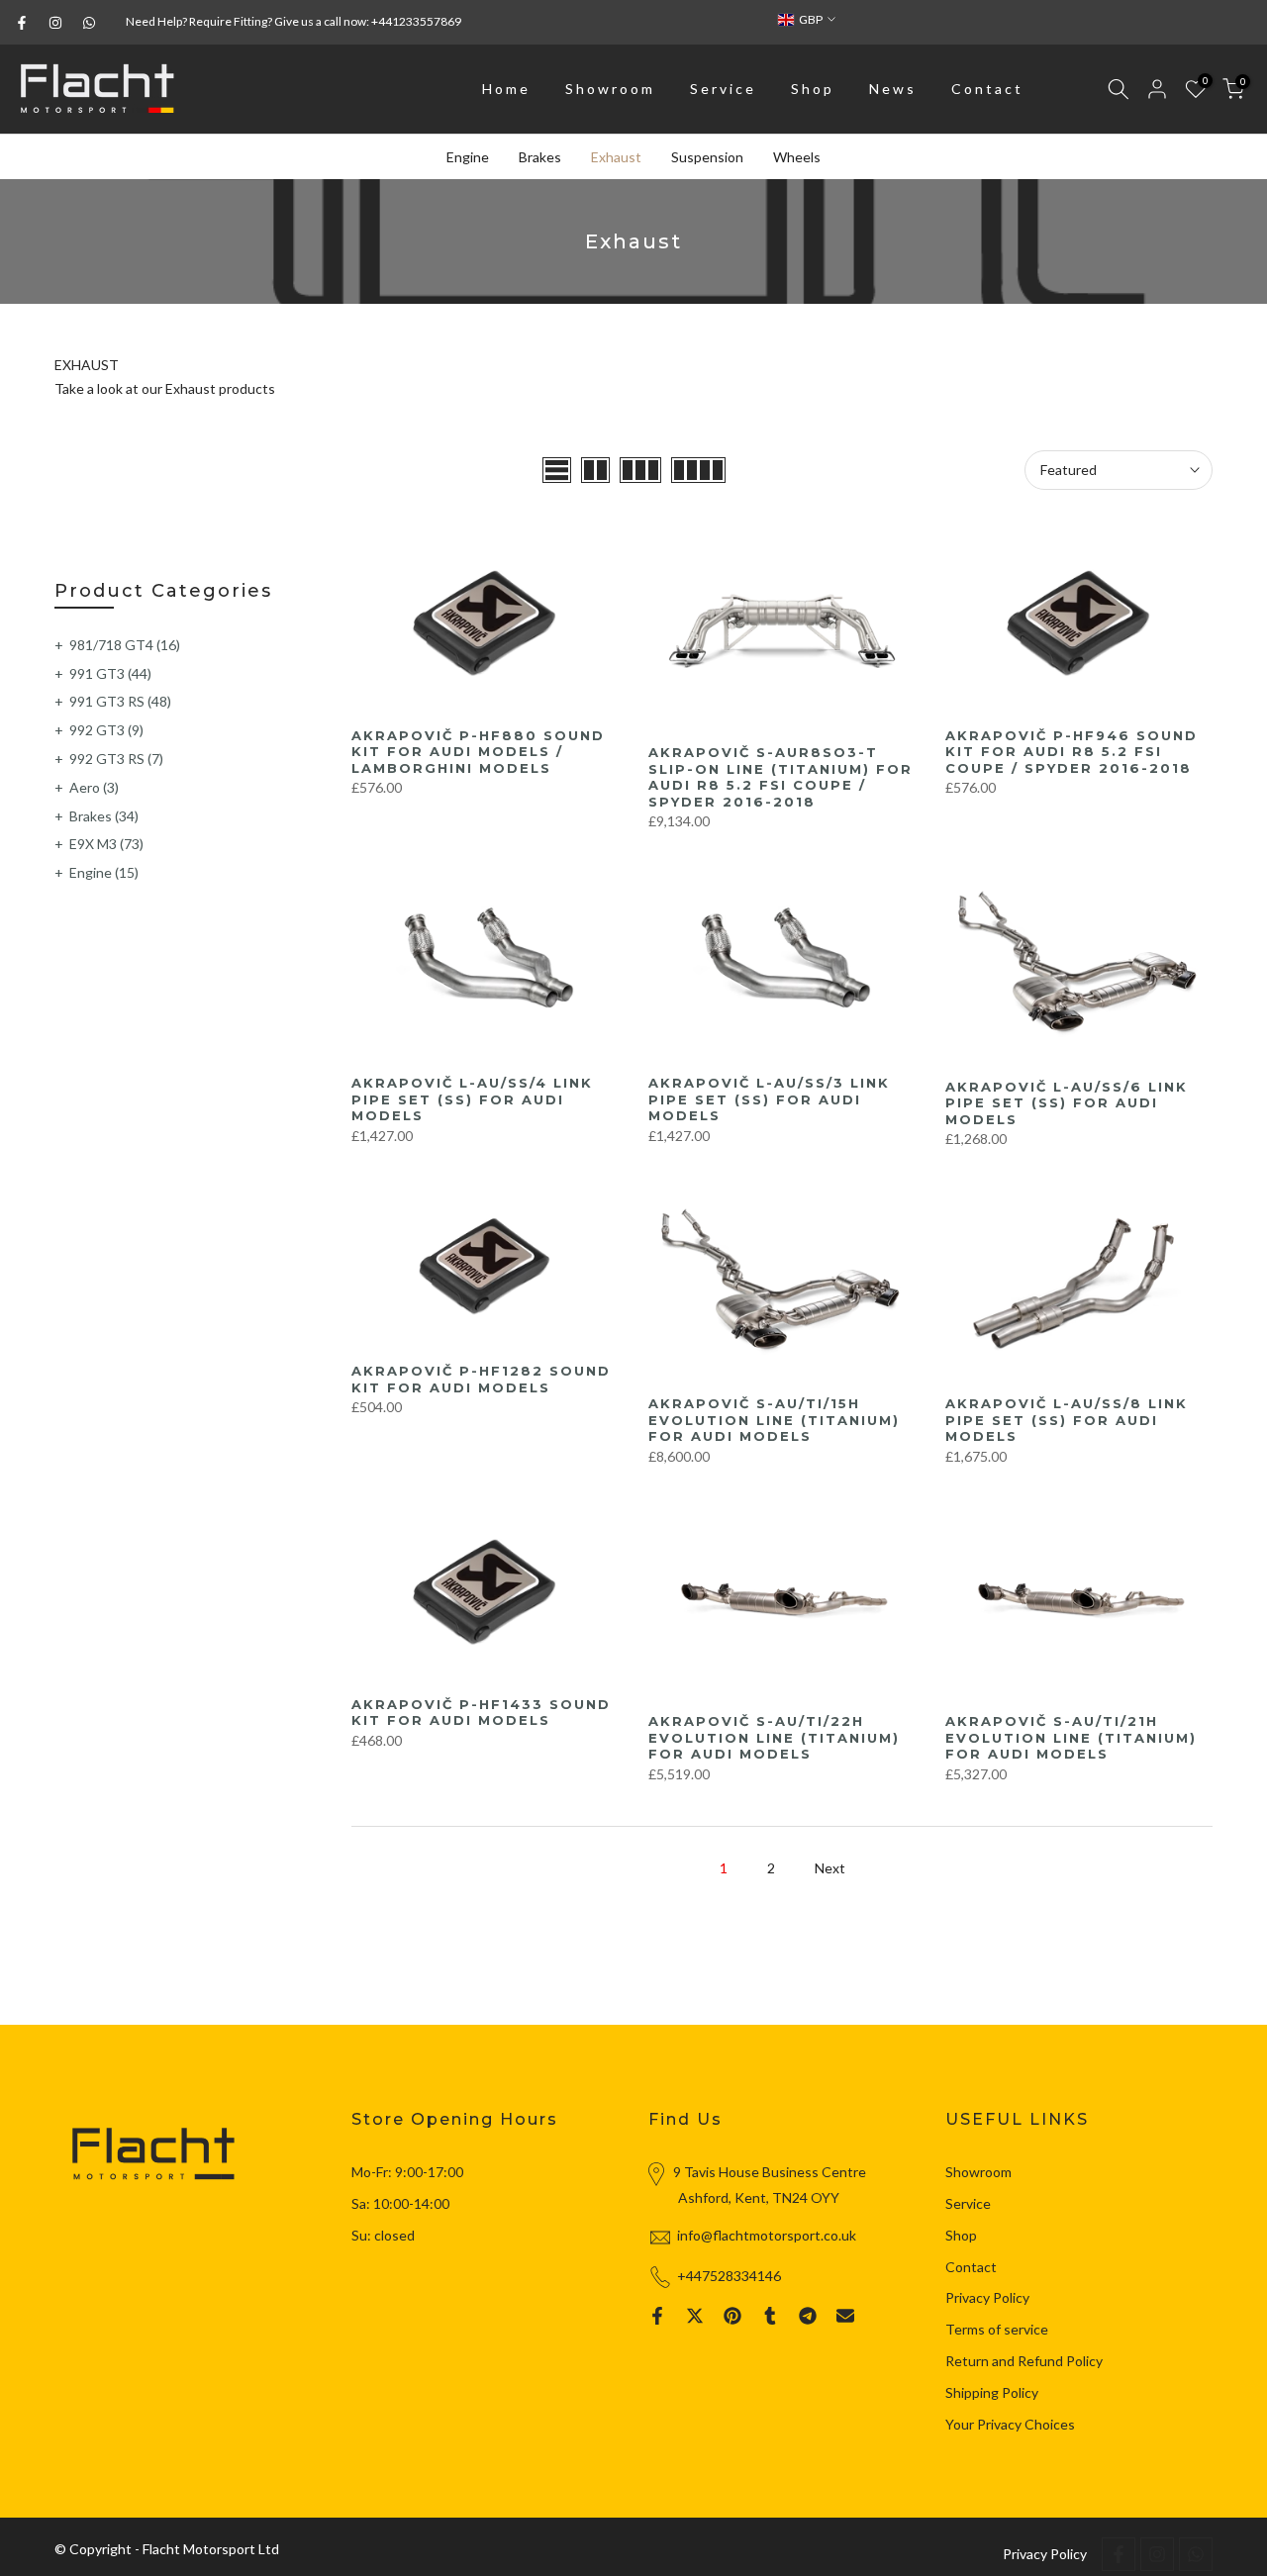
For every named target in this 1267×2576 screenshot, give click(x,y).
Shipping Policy (992, 2392)
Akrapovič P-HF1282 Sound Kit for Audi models (481, 1379)
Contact (987, 89)
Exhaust (616, 157)
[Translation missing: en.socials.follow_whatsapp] (89, 23)
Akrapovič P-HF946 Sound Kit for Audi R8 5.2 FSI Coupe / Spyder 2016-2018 (1072, 752)
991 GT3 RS (120, 701)
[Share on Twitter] (695, 2316)
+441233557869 (416, 21)
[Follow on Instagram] (55, 23)
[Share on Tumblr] (770, 2316)
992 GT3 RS (116, 759)
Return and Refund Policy (1024, 2361)
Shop (813, 89)
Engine (468, 157)
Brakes (540, 157)
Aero (94, 787)
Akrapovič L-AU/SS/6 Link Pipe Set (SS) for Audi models (1067, 1103)
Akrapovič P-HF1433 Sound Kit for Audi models (481, 1713)
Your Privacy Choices (1010, 2424)
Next (830, 1868)
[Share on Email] (845, 2316)
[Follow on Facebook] (22, 23)
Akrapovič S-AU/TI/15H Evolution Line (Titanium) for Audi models (774, 1420)
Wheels (797, 157)
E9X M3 (106, 844)
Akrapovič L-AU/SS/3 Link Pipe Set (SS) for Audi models (769, 1099)
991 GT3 (110, 673)
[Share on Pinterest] (732, 2316)
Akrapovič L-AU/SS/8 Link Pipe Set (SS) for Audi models (1067, 1420)
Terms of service (997, 2329)
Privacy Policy (987, 2297)
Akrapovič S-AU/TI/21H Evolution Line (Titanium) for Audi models (1071, 1737)
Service (723, 89)
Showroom (610, 89)
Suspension (707, 157)
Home (506, 89)
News (893, 89)
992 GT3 (106, 730)
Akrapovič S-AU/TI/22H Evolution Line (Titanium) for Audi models (774, 1737)
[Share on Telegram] (808, 2316)
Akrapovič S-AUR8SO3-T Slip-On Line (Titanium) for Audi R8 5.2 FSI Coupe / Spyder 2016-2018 (780, 777)
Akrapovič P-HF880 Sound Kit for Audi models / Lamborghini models (478, 752)
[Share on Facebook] (657, 2316)
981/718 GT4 (125, 645)
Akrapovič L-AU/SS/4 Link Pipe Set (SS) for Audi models (472, 1099)
